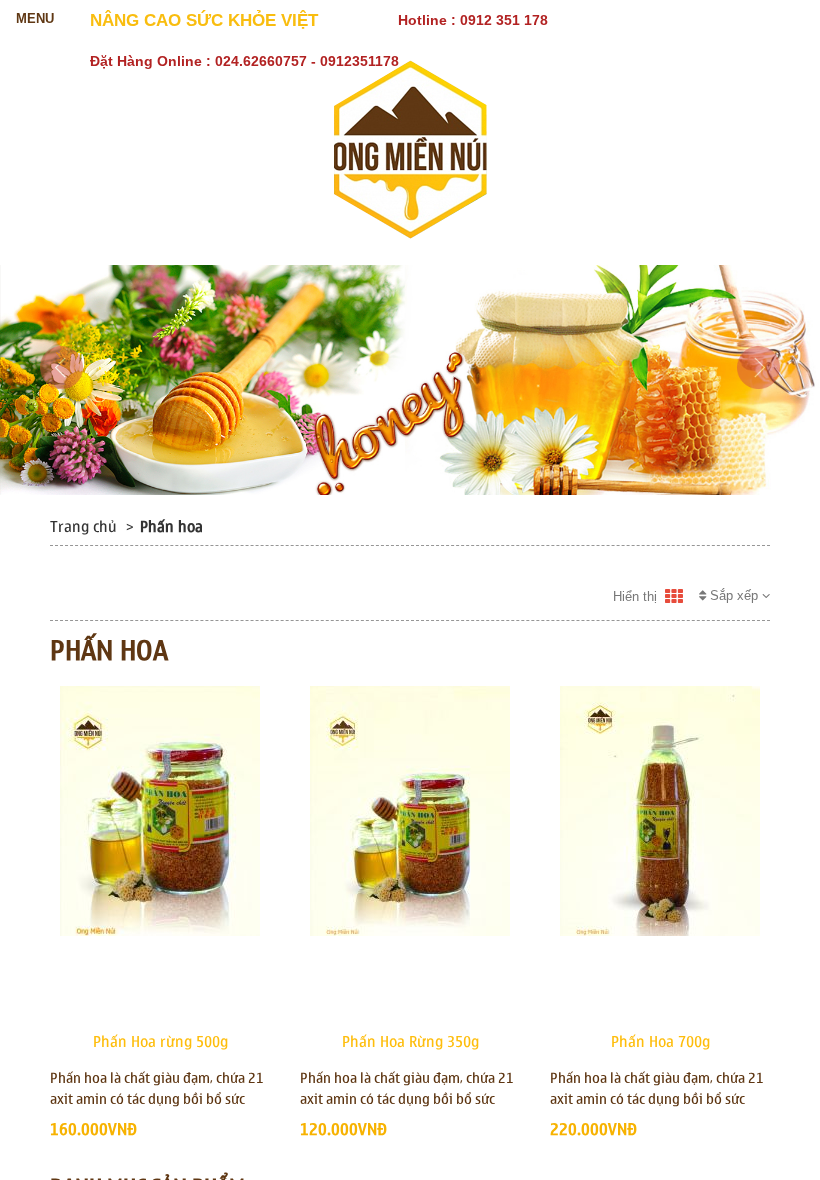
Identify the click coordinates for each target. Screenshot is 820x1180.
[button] (61, 421)
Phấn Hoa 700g (660, 1042)
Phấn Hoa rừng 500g (160, 1042)
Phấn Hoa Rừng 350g (410, 1042)
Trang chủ (83, 527)
